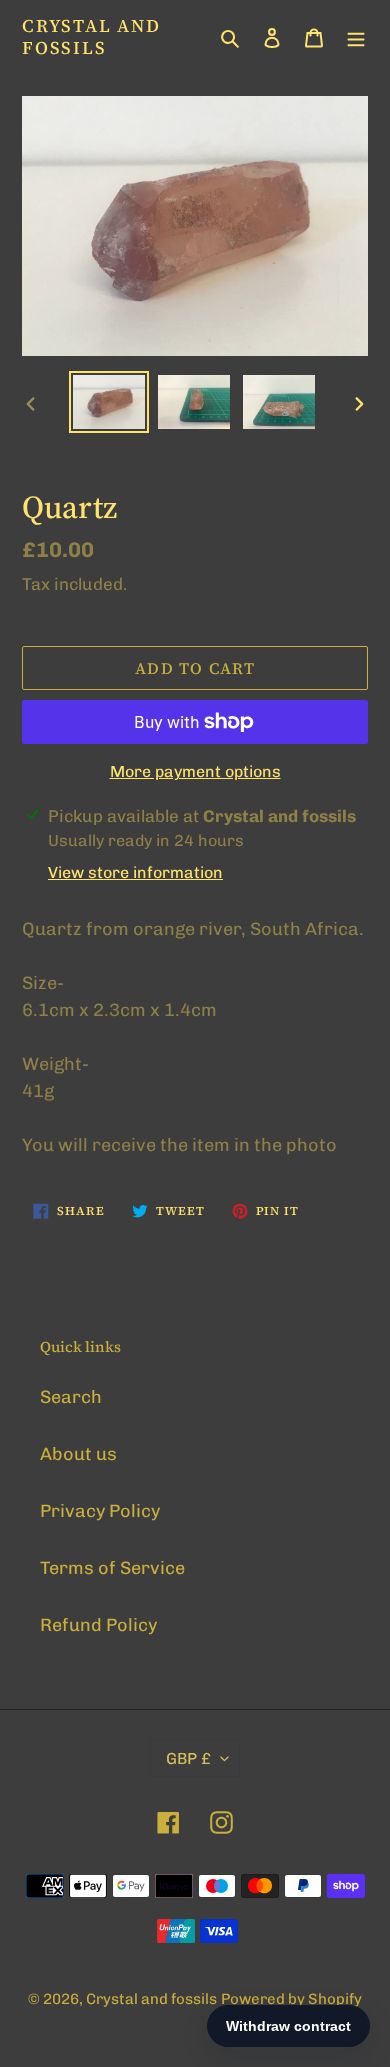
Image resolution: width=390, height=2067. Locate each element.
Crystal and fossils (91, 36)
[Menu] (356, 36)
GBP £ (188, 1758)
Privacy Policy (100, 1511)
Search (71, 1397)
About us (78, 1454)
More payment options (195, 771)
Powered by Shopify (291, 1999)
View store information (135, 872)
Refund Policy (98, 1625)
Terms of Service (112, 1568)
